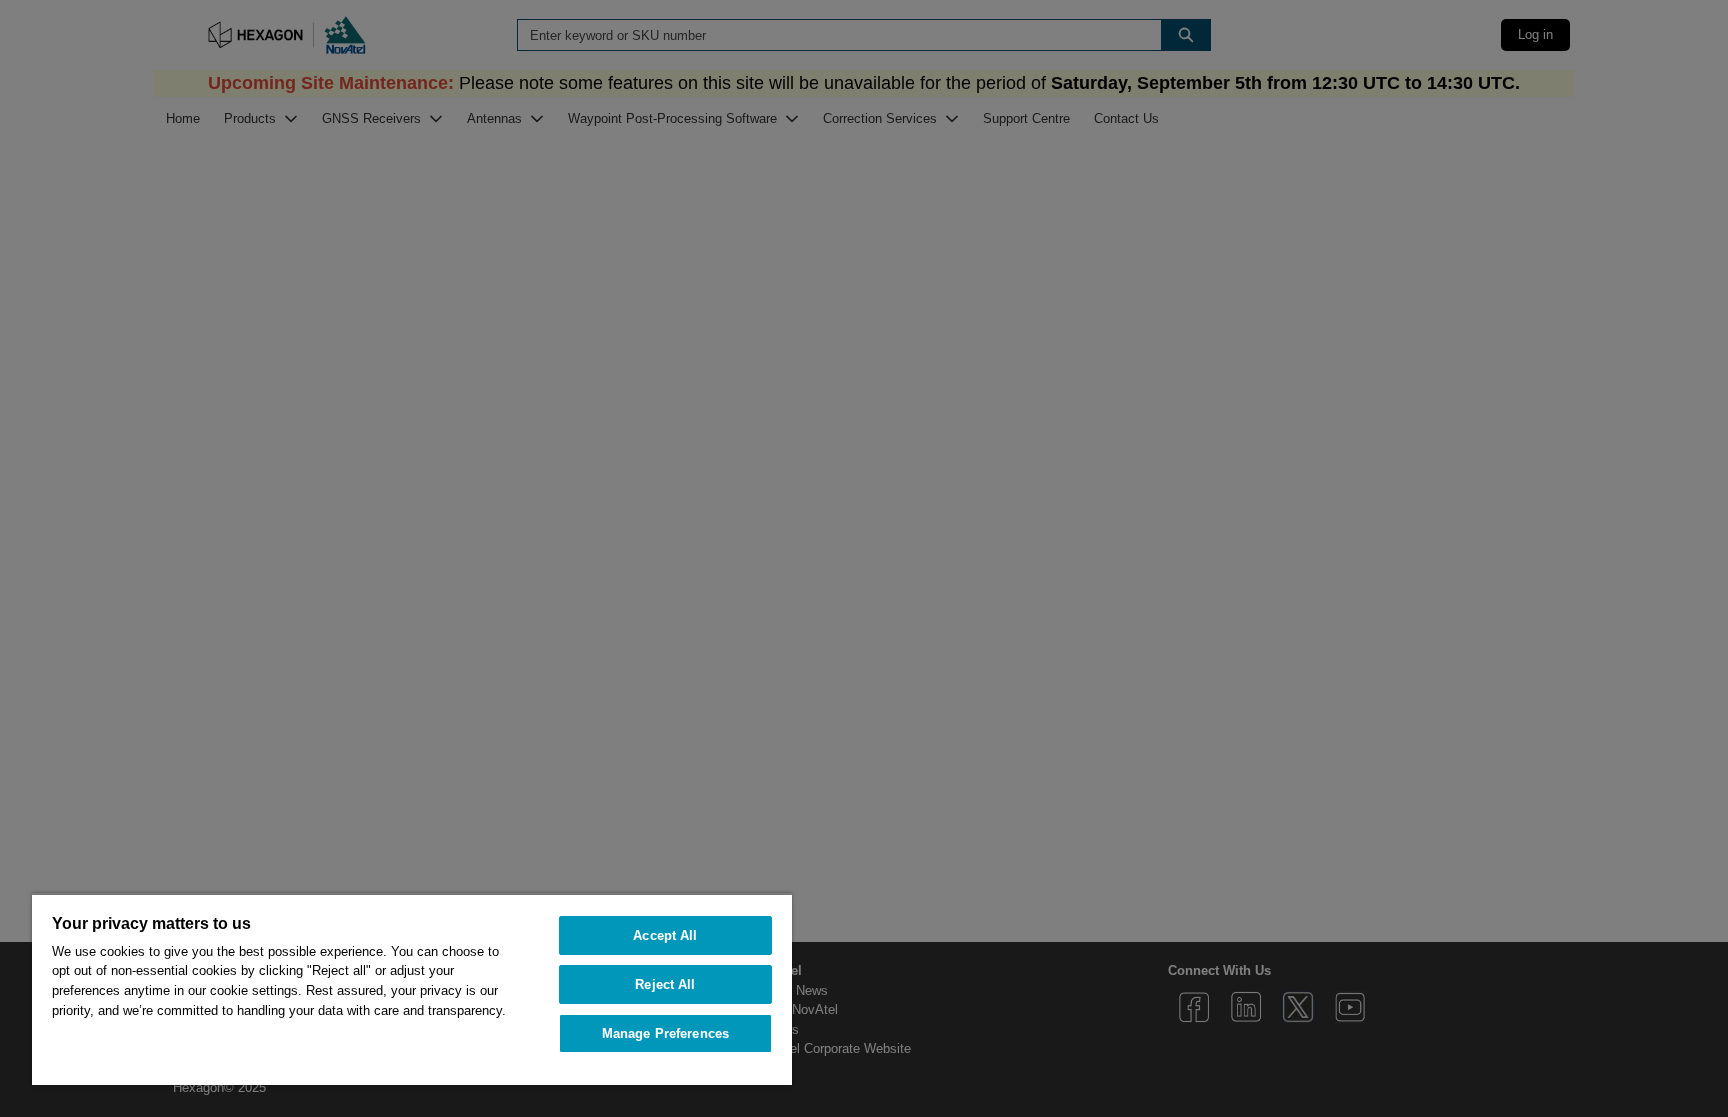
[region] (412, 989)
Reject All (665, 984)
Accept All (665, 935)
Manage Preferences (665, 1033)
